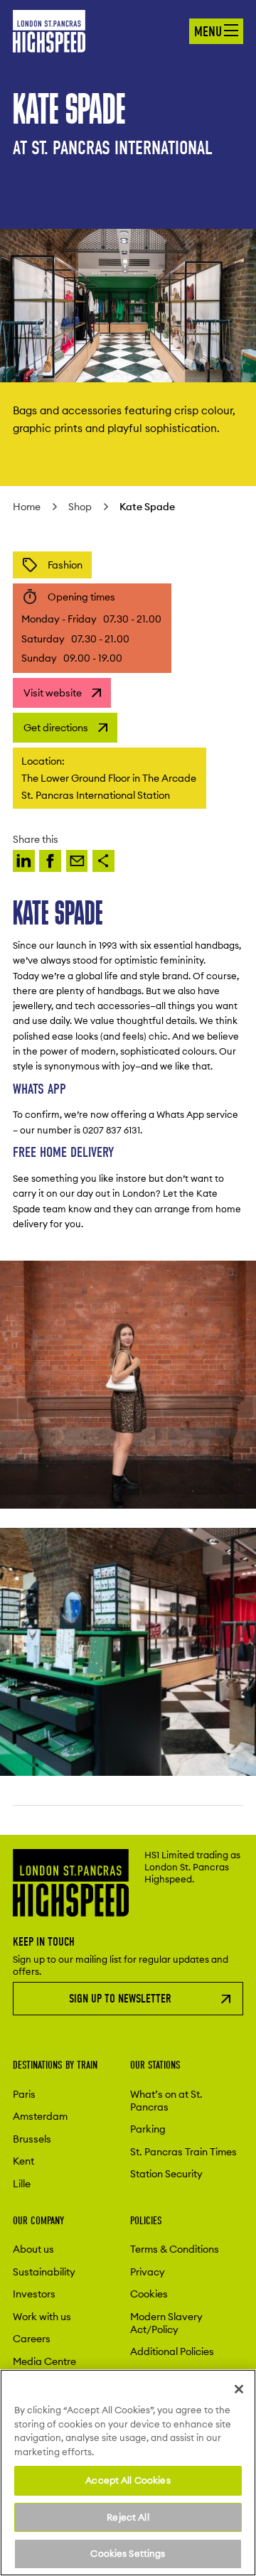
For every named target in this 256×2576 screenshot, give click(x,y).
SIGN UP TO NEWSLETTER (120, 1999)
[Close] (239, 2389)
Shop (80, 507)
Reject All (128, 2517)
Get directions (56, 728)
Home (27, 507)
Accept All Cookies (128, 2480)
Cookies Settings (128, 2553)
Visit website (53, 693)
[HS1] (24, 861)
